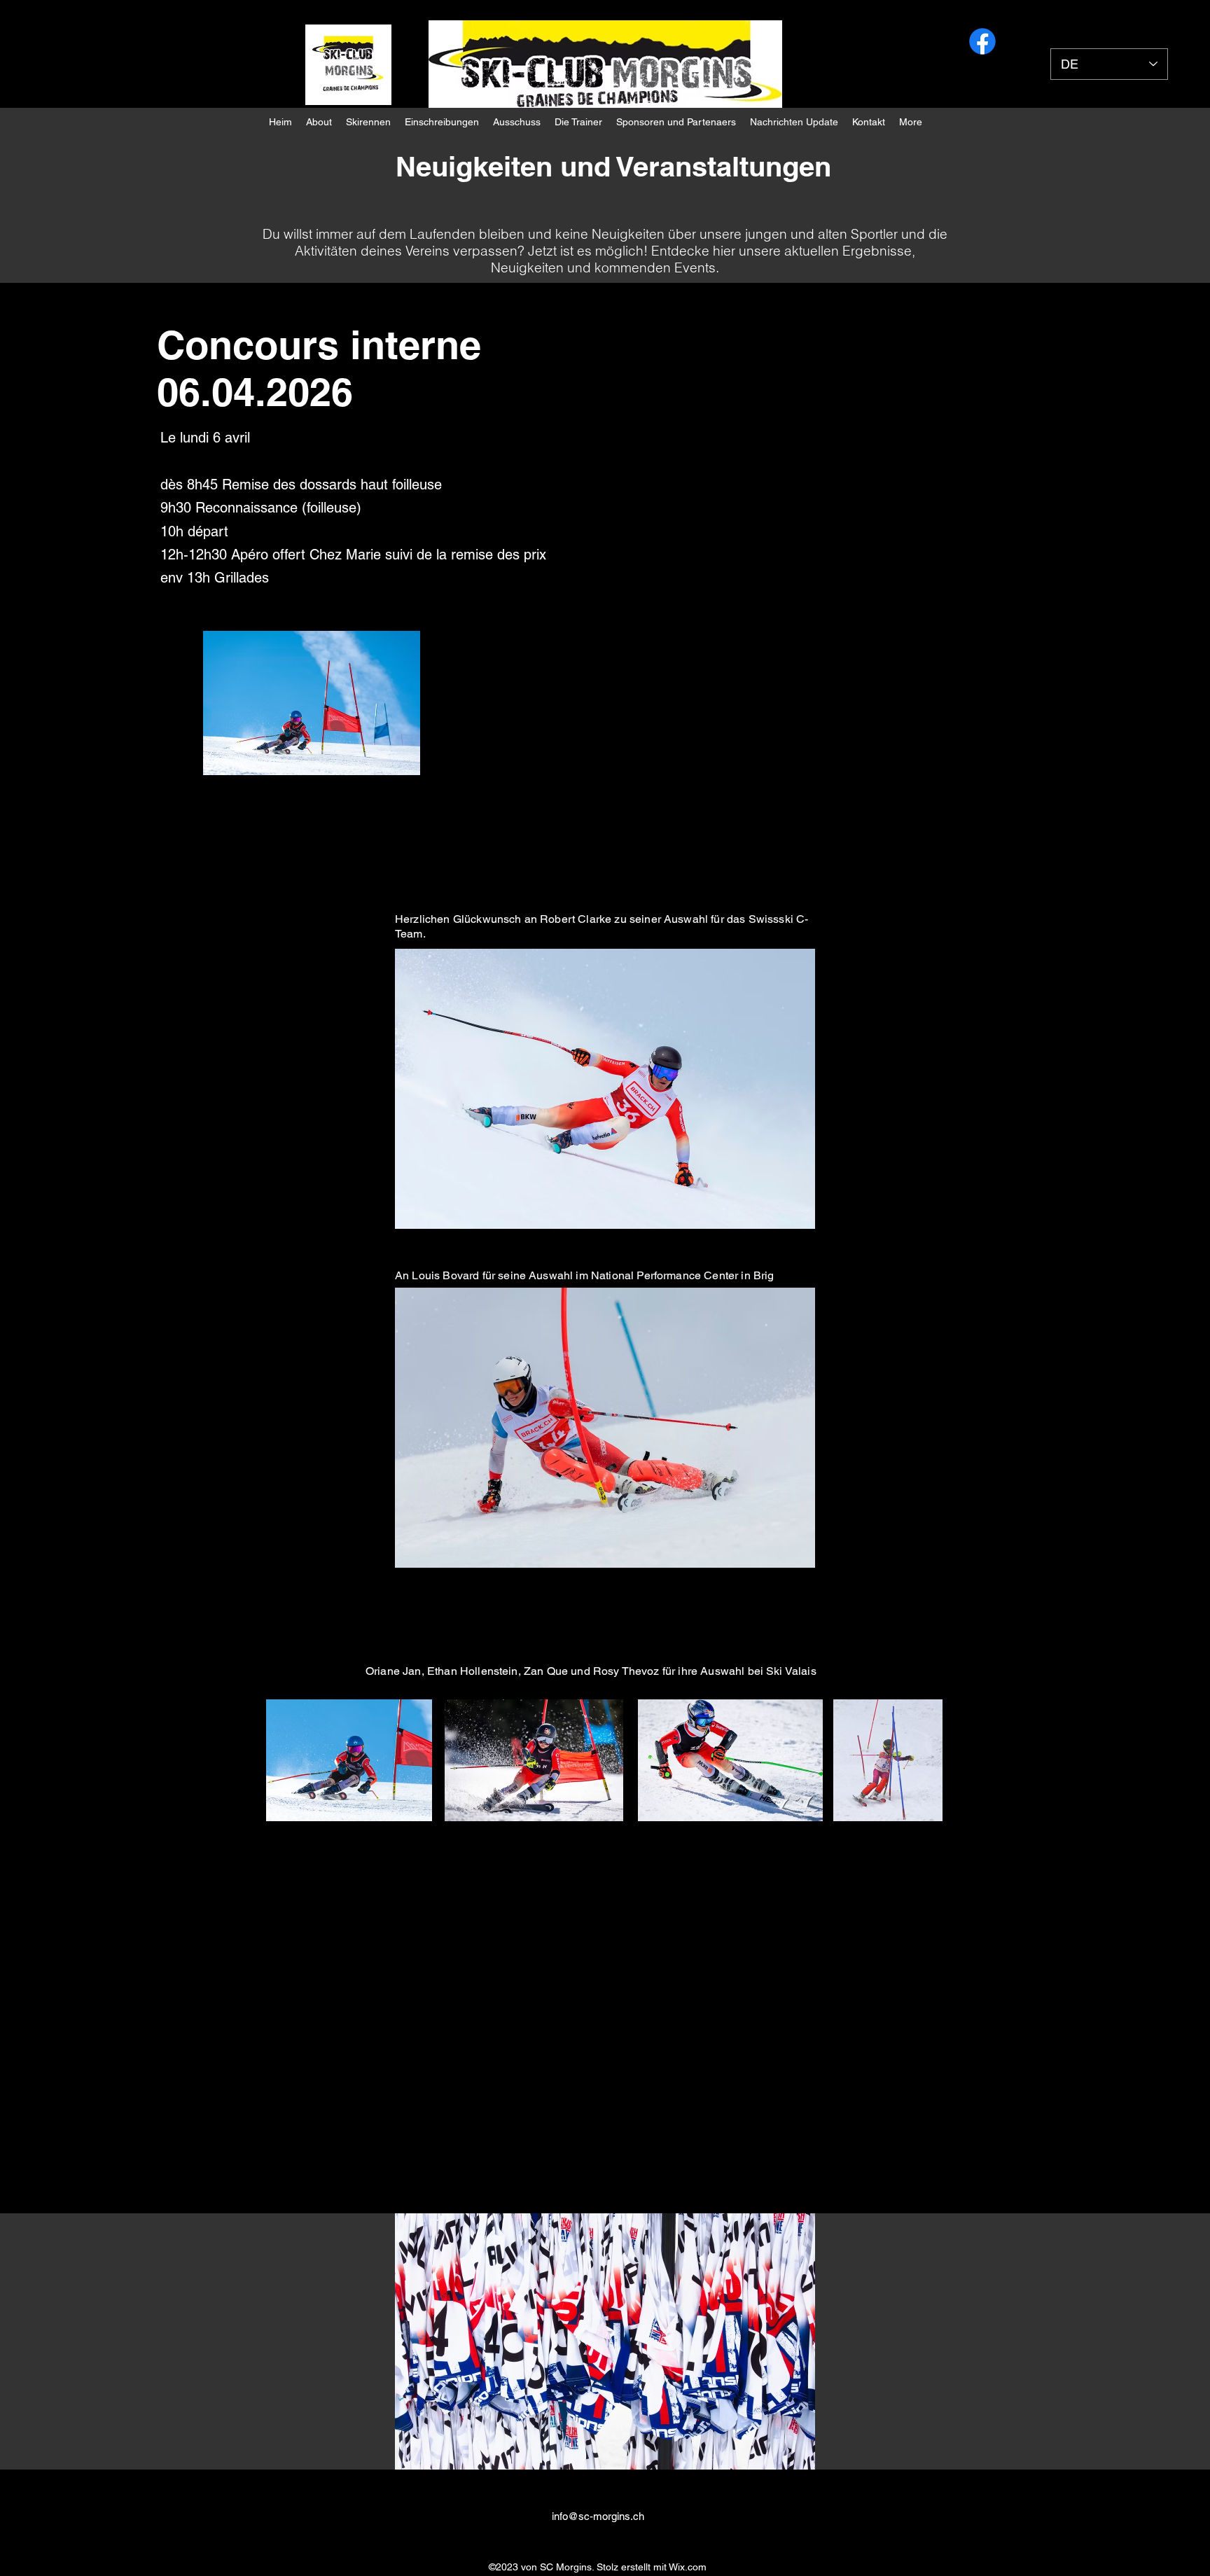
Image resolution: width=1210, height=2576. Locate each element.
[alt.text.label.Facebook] (982, 41)
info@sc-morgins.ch (598, 2516)
